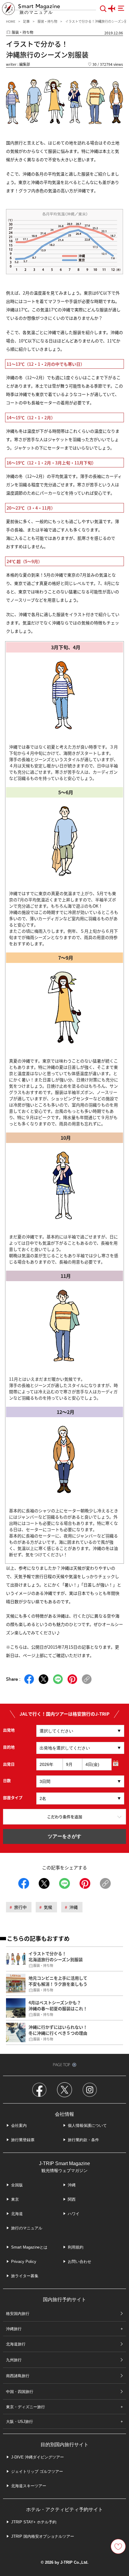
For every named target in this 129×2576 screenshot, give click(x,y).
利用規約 (76, 2247)
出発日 (9, 1764)
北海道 (17, 2214)
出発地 (9, 1730)
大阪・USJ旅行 (19, 2422)
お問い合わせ (79, 2262)
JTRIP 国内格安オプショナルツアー (43, 2536)
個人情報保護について (87, 2125)
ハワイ (74, 2214)
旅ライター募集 (25, 2276)
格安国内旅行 (18, 2314)
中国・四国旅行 (20, 2392)
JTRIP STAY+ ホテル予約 (34, 2522)
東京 (15, 2199)
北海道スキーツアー (29, 2486)
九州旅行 (14, 2360)
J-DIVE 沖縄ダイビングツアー (37, 2457)
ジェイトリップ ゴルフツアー (37, 2471)
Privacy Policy (24, 2262)
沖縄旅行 (14, 2329)
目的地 (9, 1747)
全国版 (17, 2185)
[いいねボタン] (118, 2546)
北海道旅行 (16, 2344)
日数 (7, 1780)
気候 (48, 1907)
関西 (72, 2199)
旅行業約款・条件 (83, 2140)
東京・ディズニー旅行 (25, 2407)
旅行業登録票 (23, 2140)
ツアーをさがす (64, 1836)
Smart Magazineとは (29, 2247)
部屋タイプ (13, 1797)
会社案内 (19, 2125)
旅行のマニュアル (27, 2228)
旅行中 (20, 1907)
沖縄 (73, 1907)
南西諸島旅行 (18, 2376)
